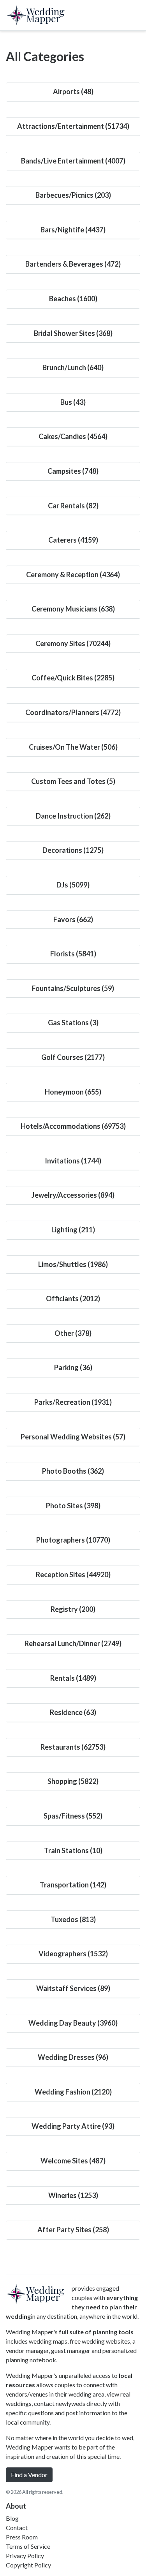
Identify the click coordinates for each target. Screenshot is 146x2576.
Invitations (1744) (73, 1161)
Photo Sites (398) (73, 1506)
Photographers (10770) (73, 1540)
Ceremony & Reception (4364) (73, 575)
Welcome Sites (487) (73, 2161)
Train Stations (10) (73, 1850)
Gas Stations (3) (73, 1023)
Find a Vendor (29, 2475)
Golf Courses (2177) (73, 1057)
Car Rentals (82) (73, 506)
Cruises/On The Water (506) (73, 747)
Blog (12, 2518)
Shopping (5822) (73, 1781)
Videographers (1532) (73, 1954)
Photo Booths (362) (73, 1471)
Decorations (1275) (73, 850)
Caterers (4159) (73, 540)
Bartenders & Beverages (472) (73, 264)
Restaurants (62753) (73, 1747)
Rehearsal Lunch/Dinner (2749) (73, 1643)
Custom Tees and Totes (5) (73, 781)
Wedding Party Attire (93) (73, 2126)
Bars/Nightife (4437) (73, 230)
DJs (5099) (73, 885)
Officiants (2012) (73, 1299)
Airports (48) (73, 91)
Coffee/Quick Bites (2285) (73, 678)
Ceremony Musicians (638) (73, 609)
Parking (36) (73, 1367)
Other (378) (73, 1333)
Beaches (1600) (73, 299)
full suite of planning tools (96, 2332)
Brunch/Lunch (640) (73, 367)
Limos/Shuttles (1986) (73, 1264)
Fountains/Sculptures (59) (73, 988)
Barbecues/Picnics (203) (73, 195)
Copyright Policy (28, 2565)
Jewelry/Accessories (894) (73, 1195)
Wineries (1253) (73, 2195)
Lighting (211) (73, 1230)
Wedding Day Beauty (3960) (73, 2023)
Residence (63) (73, 1712)
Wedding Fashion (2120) (73, 2092)
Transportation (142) (73, 1885)
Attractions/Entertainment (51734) (73, 126)
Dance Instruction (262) (73, 816)
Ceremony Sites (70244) (73, 643)
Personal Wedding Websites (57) (73, 1437)
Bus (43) (73, 402)
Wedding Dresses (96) (73, 2057)
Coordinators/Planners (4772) (73, 712)
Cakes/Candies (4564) (73, 436)
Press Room (22, 2537)
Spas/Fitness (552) (73, 1816)
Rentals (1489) (73, 1678)
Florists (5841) (73, 954)
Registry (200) (73, 1609)
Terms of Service (28, 2546)
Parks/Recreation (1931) (73, 1402)
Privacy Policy (25, 2556)
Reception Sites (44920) (73, 1574)
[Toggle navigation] (131, 15)
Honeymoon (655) (73, 1092)
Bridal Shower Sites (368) (73, 333)
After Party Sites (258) (73, 2230)
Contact (17, 2528)
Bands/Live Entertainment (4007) (73, 161)
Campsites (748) (73, 471)
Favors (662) (73, 919)
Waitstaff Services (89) (73, 1988)
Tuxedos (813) (73, 1919)
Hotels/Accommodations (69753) (73, 1126)
